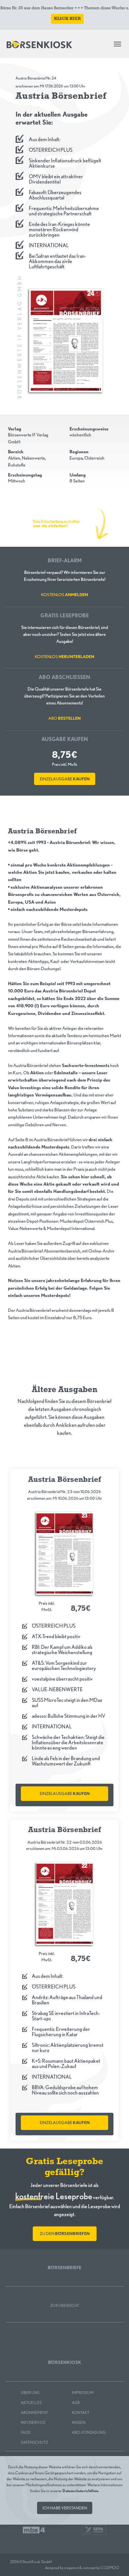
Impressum (83, 2393)
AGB (76, 2403)
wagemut (71, 2568)
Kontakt (81, 2412)
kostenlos (64, 595)
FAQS (26, 2432)
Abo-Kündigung (89, 2432)
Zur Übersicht (65, 2305)
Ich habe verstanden (65, 2508)
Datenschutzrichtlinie (81, 2491)
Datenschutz (34, 2442)
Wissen (79, 2422)
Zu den (65, 2234)
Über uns (30, 2393)
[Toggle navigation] (117, 44)
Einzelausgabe (65, 779)
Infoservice (33, 2422)
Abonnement (34, 2412)
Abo (64, 718)
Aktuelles (31, 2403)
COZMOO (110, 2568)
